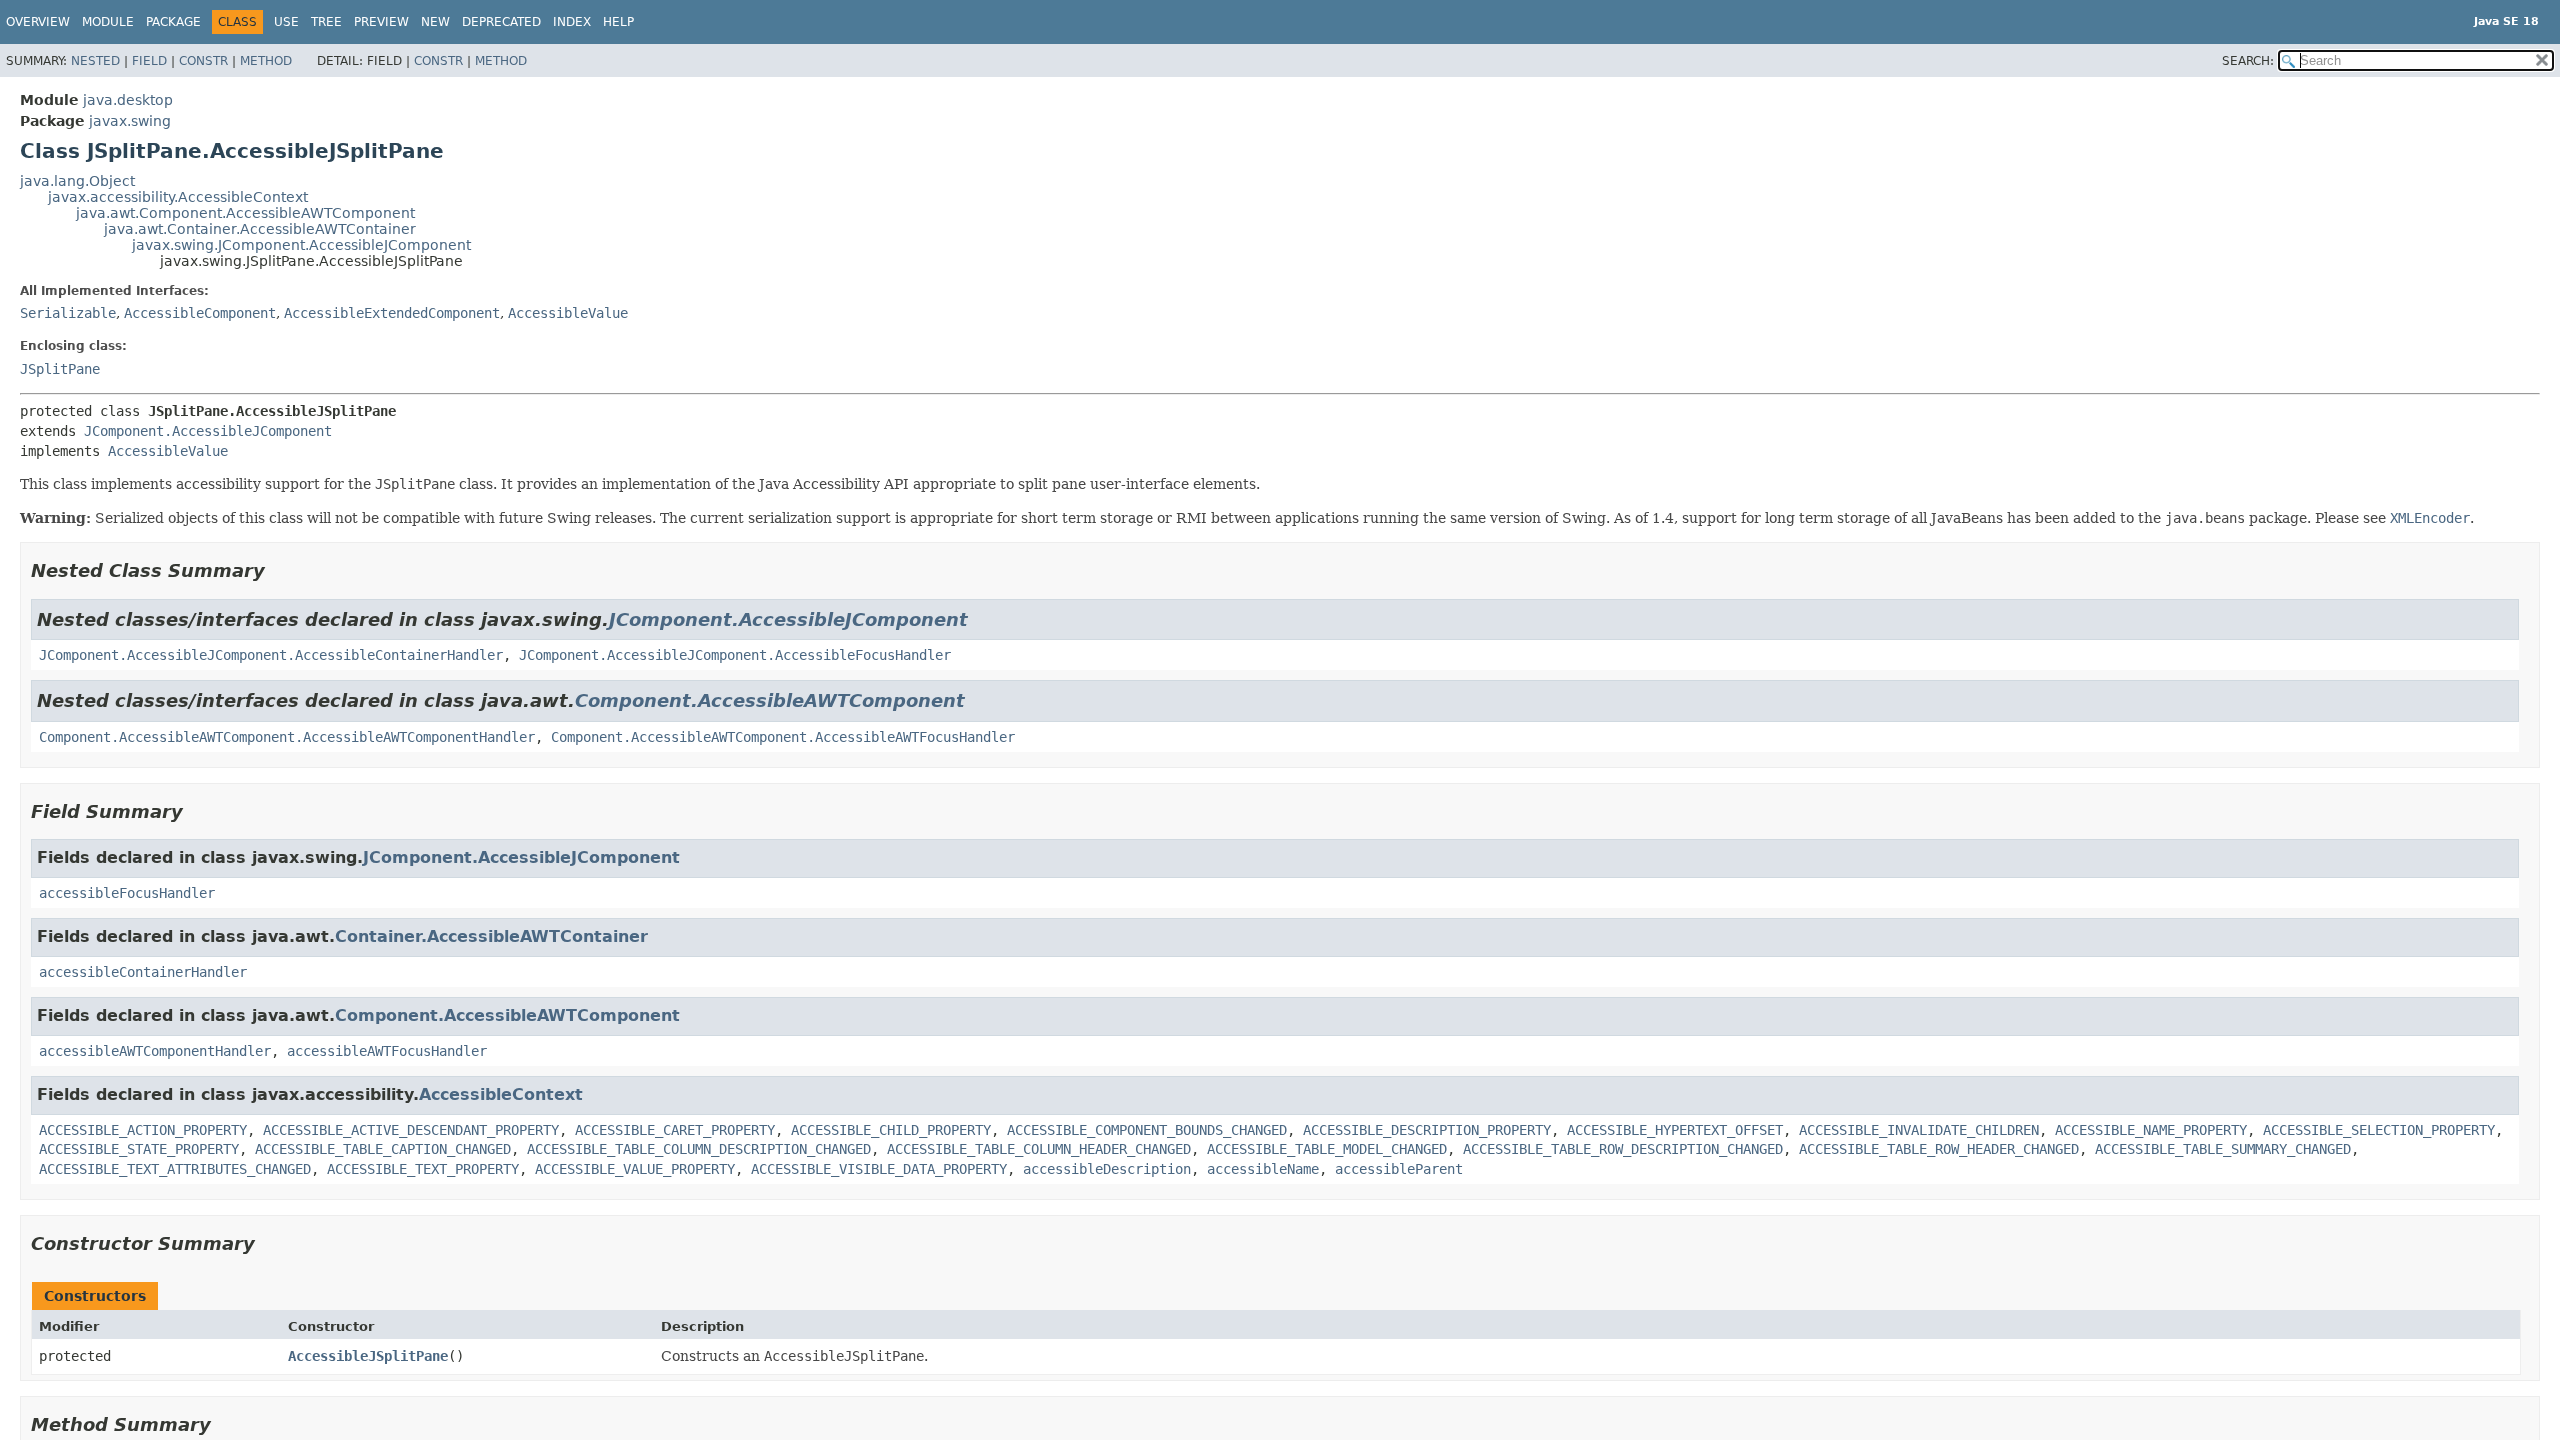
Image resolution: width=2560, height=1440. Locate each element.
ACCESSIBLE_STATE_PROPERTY (139, 1149)
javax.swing (130, 121)
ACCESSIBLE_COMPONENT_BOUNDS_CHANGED (1147, 1130)
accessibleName (1263, 1169)
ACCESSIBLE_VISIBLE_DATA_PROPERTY (879, 1169)
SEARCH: (2248, 61)
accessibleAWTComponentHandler (155, 1051)
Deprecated (501, 22)
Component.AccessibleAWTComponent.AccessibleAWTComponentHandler (287, 737)
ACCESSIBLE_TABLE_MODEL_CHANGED (1327, 1149)
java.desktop (128, 100)
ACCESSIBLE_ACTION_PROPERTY (143, 1130)
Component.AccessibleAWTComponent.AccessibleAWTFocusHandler (783, 737)
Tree (326, 22)
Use (286, 22)
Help (618, 22)
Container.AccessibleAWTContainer (491, 936)
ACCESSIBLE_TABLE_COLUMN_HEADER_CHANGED (1039, 1149)
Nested (95, 61)
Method (266, 61)
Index (572, 22)
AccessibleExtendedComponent (392, 313)
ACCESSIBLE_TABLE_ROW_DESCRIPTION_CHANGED (1623, 1149)
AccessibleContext (501, 1094)
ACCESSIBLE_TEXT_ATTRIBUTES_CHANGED (175, 1169)
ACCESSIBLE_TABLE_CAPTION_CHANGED (383, 1149)
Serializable (68, 313)
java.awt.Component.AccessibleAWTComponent (245, 213)
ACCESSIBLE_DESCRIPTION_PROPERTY (1427, 1130)
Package (173, 22)
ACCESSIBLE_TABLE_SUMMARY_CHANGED (2223, 1149)
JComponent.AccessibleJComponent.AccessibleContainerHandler (271, 655)
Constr (203, 61)
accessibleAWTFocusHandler (387, 1051)
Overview (38, 22)
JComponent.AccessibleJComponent (208, 431)
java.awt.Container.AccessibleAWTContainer (260, 229)
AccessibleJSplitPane (368, 1356)
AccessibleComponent (200, 313)
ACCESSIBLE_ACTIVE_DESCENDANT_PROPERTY (411, 1130)
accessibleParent (1399, 1169)
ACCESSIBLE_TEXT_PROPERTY (423, 1169)
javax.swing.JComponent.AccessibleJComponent (301, 245)
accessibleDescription (1107, 1169)
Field (149, 61)
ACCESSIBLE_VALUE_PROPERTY (635, 1169)
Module (108, 22)
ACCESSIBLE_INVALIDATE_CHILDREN (1919, 1130)
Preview (381, 22)
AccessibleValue (568, 313)
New (435, 22)
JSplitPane (60, 369)
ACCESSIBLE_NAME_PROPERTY (2151, 1130)
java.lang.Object (77, 181)
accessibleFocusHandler (127, 893)
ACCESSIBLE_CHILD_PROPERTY (891, 1130)
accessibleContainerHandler (143, 972)
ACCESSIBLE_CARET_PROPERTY (675, 1130)
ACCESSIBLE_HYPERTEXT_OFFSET (1675, 1130)
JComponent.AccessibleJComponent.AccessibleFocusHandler (735, 655)
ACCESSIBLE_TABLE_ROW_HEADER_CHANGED (1939, 1149)
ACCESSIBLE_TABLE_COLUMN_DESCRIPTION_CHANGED (699, 1149)
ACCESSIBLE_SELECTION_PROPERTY (2379, 1130)
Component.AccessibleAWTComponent (770, 700)
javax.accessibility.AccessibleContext (178, 197)
